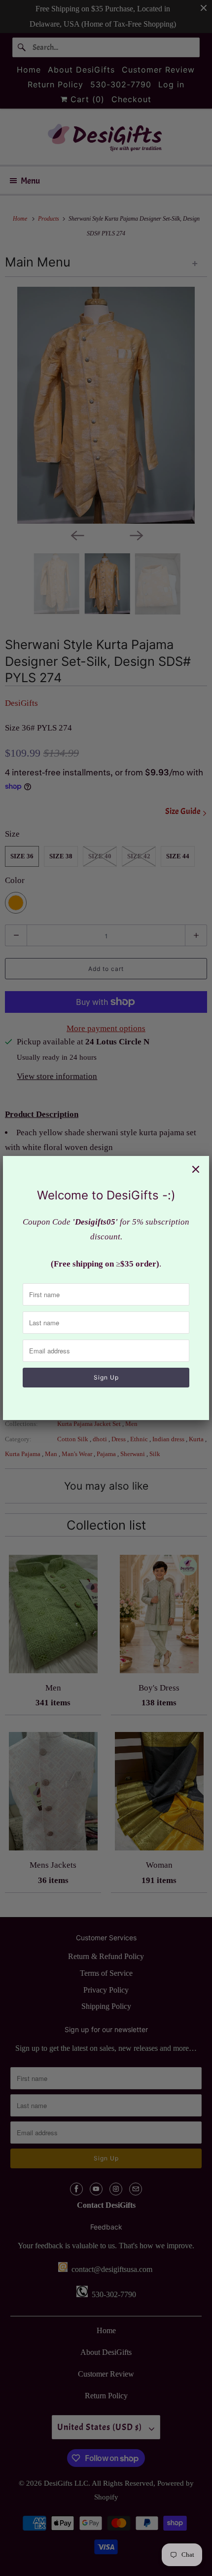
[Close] (196, 1169)
